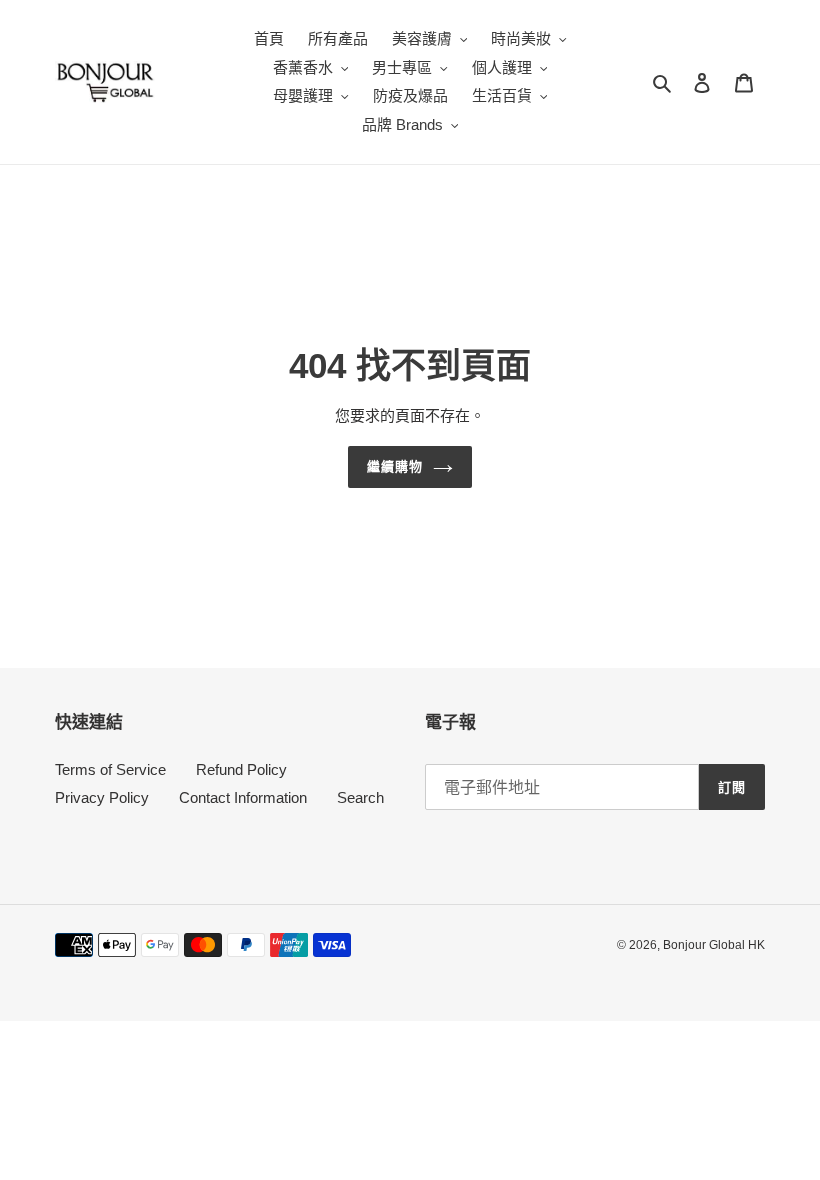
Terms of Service (110, 769)
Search (360, 797)
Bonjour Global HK (714, 945)
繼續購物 (395, 466)
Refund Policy (241, 769)
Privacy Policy (102, 797)
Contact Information (243, 797)
